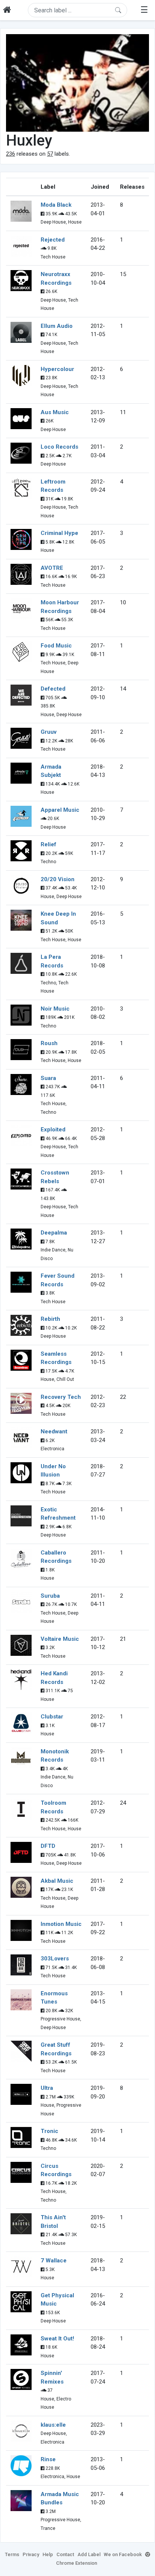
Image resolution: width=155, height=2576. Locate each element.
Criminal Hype (59, 533)
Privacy (31, 2554)
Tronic (49, 2131)
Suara (48, 1078)
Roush (49, 1043)
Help (48, 2554)
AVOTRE (52, 568)
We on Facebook (123, 2554)
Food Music (56, 646)
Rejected (53, 240)
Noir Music (55, 1009)
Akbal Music (57, 1881)
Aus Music (55, 412)
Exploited (53, 1130)
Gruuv (49, 732)
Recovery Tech (61, 1397)
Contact (65, 2554)
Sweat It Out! (57, 2339)
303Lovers (55, 1959)
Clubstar (52, 1717)
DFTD (48, 1846)
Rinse (48, 2459)
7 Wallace (54, 2261)
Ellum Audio (57, 326)
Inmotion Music (61, 1924)
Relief (49, 844)
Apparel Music (60, 810)
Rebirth (50, 1319)
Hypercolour (57, 369)
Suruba (50, 1596)
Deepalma (54, 1233)
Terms (12, 2554)
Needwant (54, 1431)
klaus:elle (53, 2425)
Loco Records (59, 447)
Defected (53, 689)
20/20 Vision (58, 879)
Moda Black (56, 205)
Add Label (89, 2554)
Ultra (47, 2088)
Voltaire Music (60, 1639)
